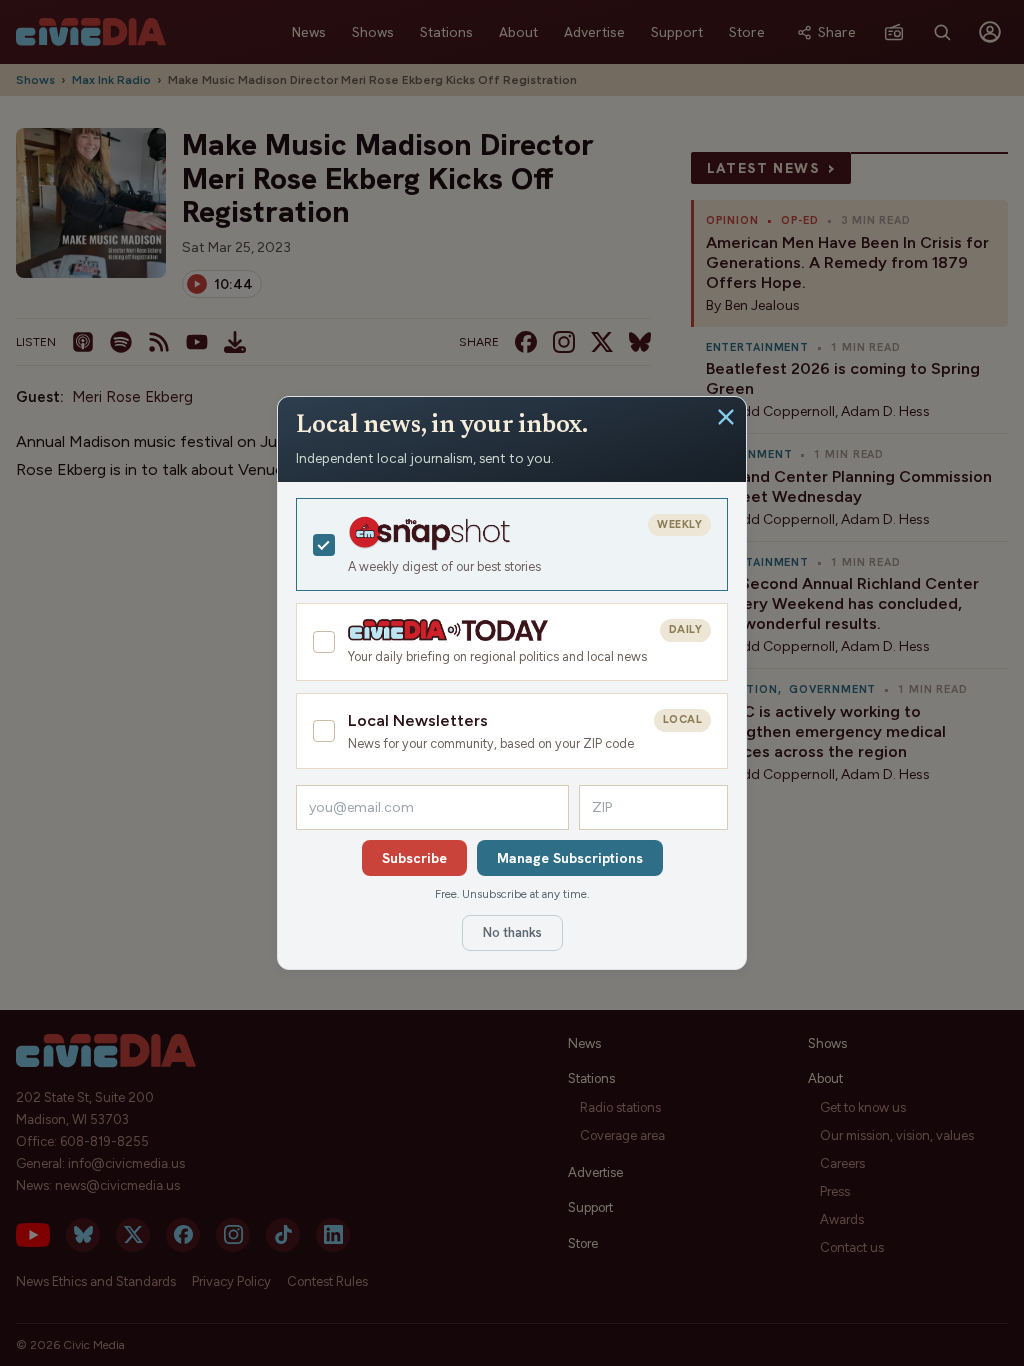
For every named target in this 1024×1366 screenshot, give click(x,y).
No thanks (512, 932)
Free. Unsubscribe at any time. (512, 894)
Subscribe (414, 858)
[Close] (726, 417)
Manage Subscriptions (570, 858)
